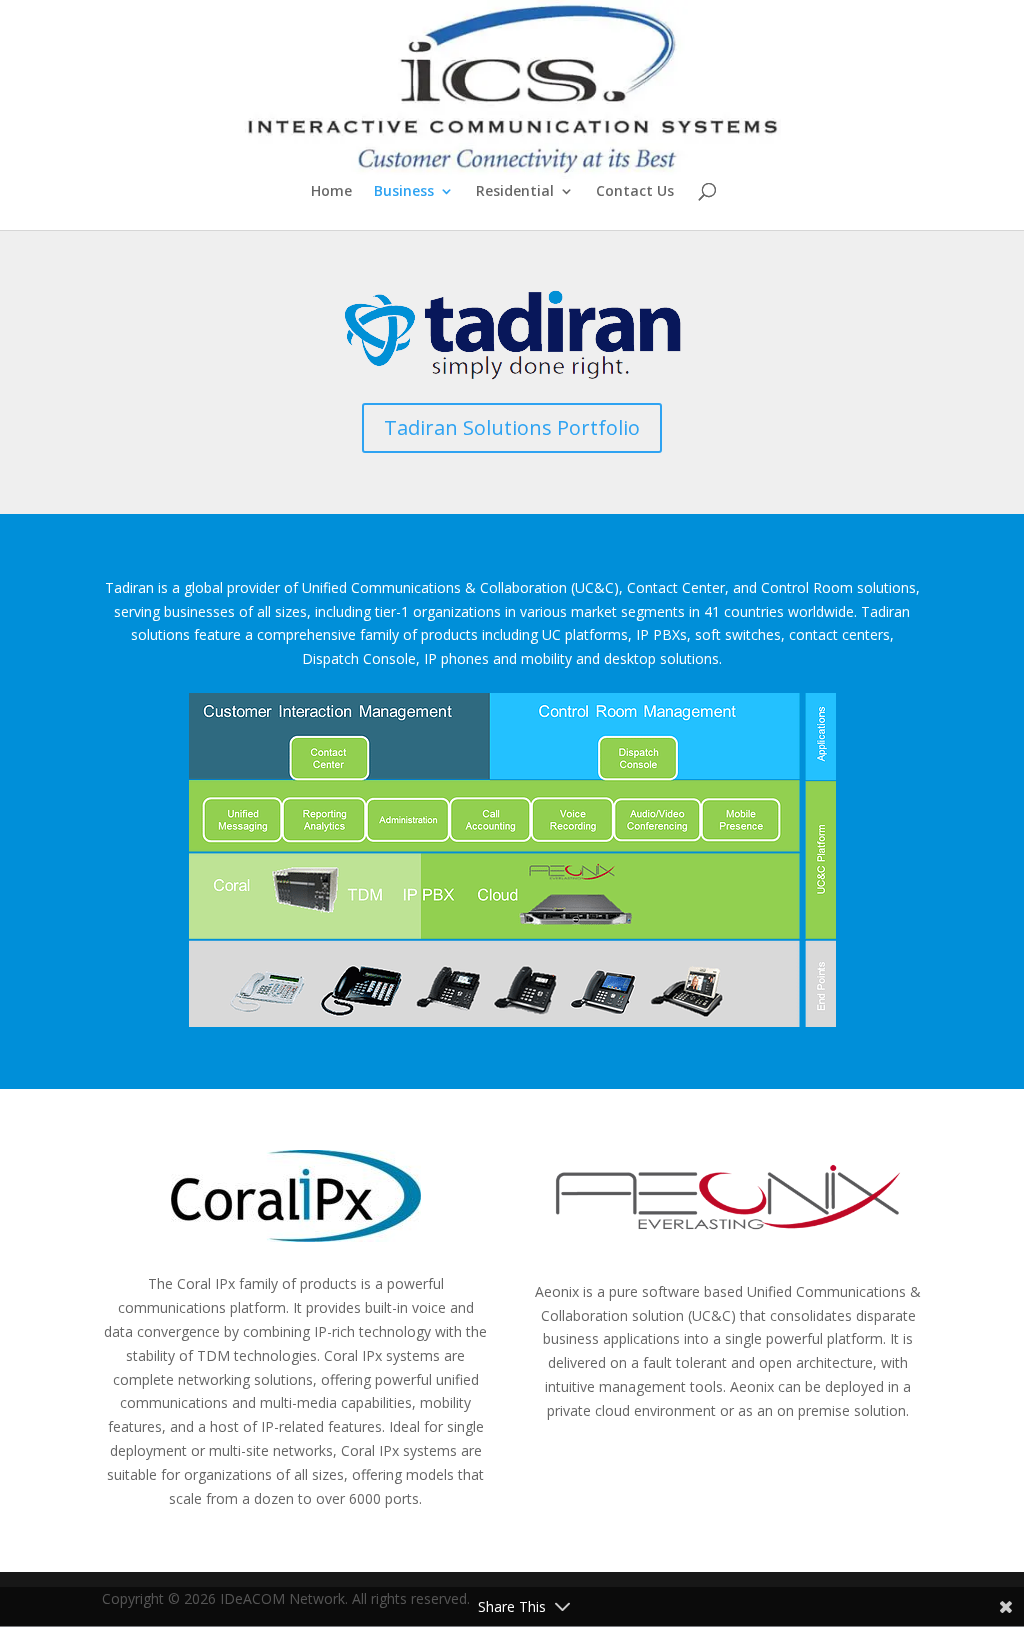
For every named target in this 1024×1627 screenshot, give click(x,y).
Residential (515, 192)
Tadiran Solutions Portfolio (512, 427)
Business (404, 192)
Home (331, 192)
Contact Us (635, 192)
